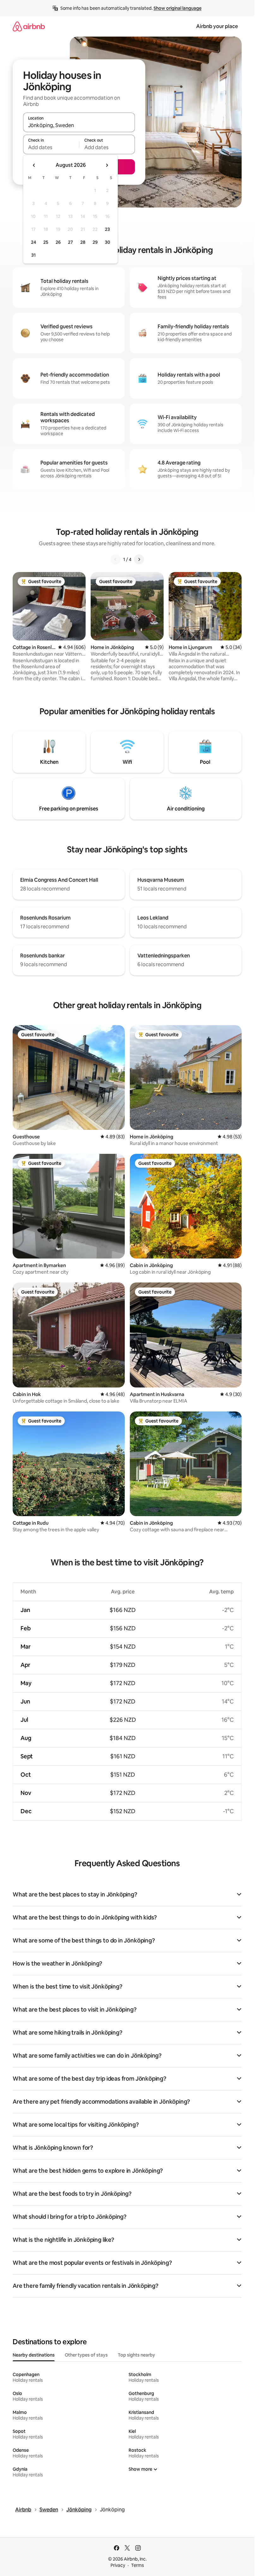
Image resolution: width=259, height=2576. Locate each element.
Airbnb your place (217, 26)
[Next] (139, 559)
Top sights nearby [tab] (136, 2355)
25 (46, 242)
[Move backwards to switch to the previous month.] (34, 165)
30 (108, 242)
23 (107, 229)
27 (70, 242)
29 (95, 242)
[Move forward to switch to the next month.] (107, 165)
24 (33, 242)
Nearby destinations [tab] (34, 2355)
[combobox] (79, 125)
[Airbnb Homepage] (29, 26)
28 (83, 242)
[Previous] (116, 559)
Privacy (118, 2565)
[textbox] (51, 147)
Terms (138, 2565)
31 (33, 255)
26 (58, 242)
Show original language (178, 8)
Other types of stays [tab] (86, 2355)
